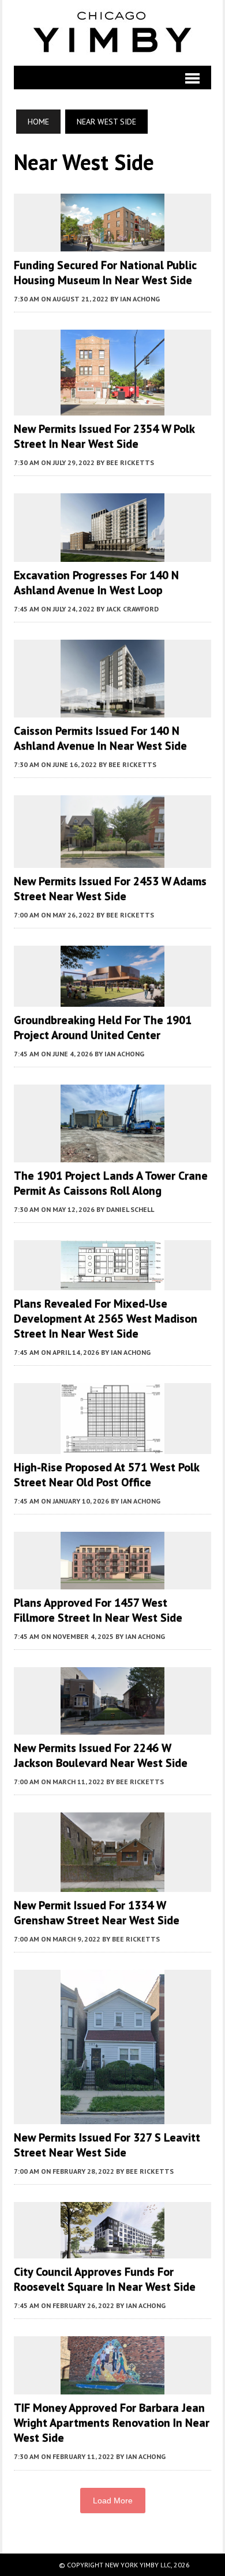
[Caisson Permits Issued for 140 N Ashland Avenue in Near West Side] (112, 709)
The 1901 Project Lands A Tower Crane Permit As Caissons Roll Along (111, 1183)
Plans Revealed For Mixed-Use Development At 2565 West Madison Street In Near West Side (106, 1319)
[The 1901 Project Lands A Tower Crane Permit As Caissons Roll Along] (112, 1155)
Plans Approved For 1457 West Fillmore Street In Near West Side (98, 1610)
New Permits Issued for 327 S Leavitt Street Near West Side (107, 2145)
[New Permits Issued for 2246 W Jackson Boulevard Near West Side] (112, 1727)
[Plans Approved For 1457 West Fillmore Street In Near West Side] (112, 1582)
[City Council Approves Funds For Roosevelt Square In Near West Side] (112, 2251)
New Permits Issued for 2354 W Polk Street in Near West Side (104, 436)
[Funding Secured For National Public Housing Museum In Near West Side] (112, 244)
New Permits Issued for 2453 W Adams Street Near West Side (110, 889)
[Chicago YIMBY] (112, 33)
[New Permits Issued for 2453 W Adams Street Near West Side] (112, 860)
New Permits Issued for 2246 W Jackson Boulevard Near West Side (101, 1755)
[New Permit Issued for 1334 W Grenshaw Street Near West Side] (112, 1884)
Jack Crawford (132, 609)
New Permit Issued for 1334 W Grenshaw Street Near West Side (97, 1913)
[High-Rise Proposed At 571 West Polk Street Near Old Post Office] (112, 1446)
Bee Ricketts (130, 462)
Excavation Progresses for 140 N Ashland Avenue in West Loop (96, 583)
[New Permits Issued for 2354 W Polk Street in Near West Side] (112, 407)
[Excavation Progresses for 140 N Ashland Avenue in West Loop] (112, 554)
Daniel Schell (130, 1209)
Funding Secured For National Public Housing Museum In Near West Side (105, 273)
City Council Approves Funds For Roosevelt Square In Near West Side (105, 2279)
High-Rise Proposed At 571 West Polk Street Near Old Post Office (106, 1475)
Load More (113, 2501)
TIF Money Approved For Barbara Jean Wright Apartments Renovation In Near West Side (112, 2423)
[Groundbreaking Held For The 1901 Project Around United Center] (112, 999)
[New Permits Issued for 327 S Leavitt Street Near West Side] (112, 2116)
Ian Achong (140, 299)
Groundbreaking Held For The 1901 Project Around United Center (103, 1028)
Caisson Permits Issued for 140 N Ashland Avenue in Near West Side (100, 738)
